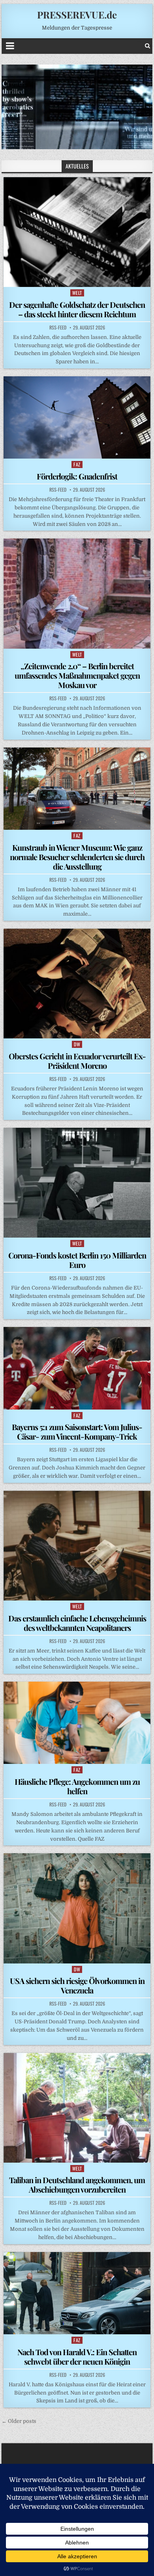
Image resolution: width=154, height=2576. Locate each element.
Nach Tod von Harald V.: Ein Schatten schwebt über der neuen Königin (77, 2357)
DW (77, 1044)
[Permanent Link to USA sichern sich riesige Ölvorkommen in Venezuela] (77, 1908)
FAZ (77, 464)
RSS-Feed (58, 328)
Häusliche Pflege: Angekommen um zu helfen (77, 1786)
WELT (77, 293)
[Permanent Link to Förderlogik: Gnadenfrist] (77, 417)
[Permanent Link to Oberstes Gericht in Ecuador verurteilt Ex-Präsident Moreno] (77, 984)
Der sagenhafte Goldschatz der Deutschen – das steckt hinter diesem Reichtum (77, 309)
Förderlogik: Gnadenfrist (77, 476)
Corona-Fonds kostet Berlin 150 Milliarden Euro (77, 1260)
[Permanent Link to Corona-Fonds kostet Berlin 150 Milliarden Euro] (77, 1183)
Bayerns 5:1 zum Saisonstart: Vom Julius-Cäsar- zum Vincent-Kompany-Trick (77, 1431)
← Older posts (19, 2421)
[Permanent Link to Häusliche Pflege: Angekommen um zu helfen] (77, 1723)
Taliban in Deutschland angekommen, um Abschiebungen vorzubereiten (77, 2185)
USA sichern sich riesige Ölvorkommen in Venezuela (77, 1985)
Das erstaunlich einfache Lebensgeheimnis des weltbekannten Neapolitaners (77, 1623)
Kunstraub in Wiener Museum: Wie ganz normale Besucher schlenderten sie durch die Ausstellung (77, 857)
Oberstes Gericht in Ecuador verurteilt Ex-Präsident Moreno (77, 1061)
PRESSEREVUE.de (77, 15)
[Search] (147, 46)
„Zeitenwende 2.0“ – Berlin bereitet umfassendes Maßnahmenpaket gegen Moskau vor (77, 675)
